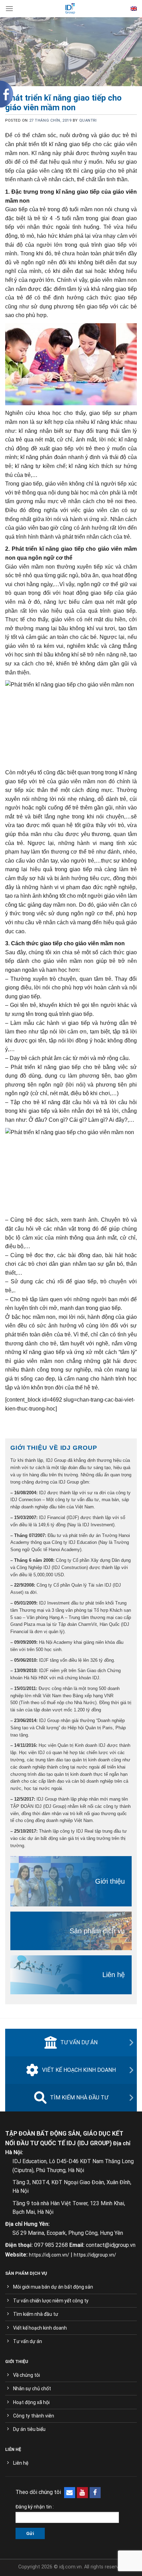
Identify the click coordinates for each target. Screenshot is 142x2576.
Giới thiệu (110, 1881)
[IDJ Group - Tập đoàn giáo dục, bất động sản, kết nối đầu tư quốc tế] (70, 9)
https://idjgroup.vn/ (95, 2255)
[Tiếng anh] (134, 9)
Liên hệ (114, 1975)
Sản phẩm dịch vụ (97, 1931)
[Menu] (9, 8)
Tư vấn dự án (79, 2042)
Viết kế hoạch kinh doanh (79, 2070)
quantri (88, 120)
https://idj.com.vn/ (49, 2255)
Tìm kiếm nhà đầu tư (79, 2098)
